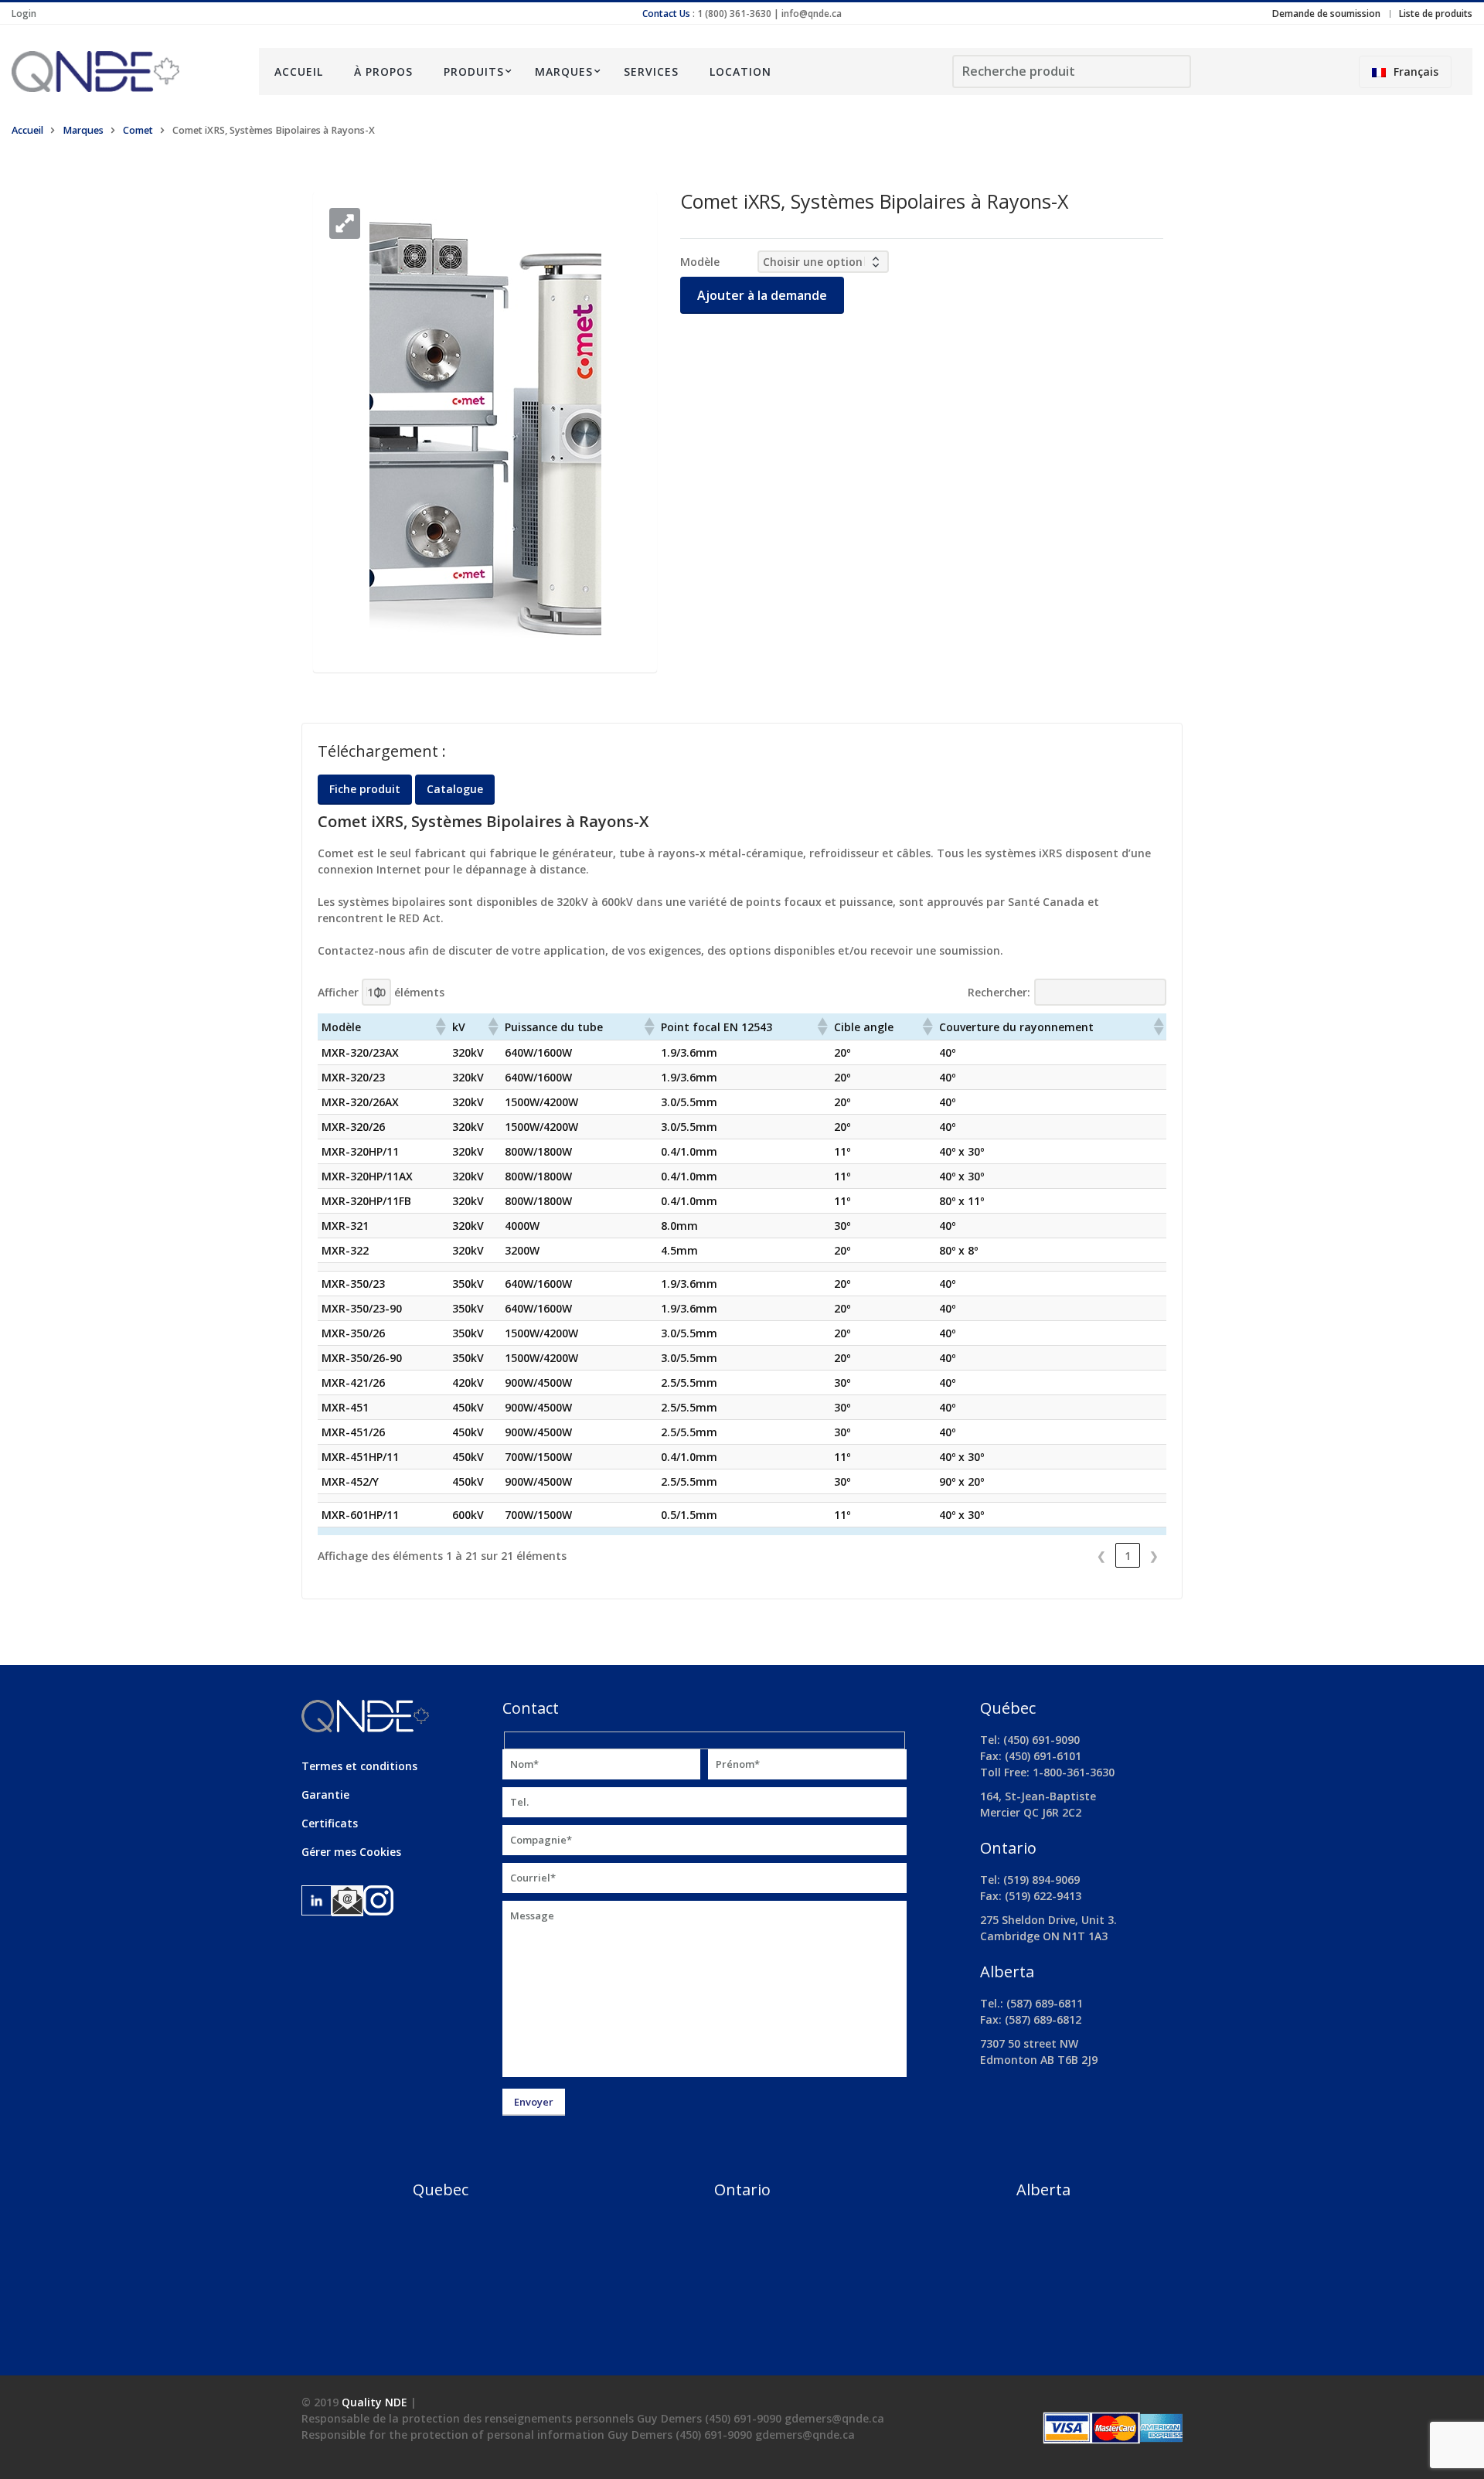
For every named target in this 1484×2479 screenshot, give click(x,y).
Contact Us (666, 14)
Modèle (700, 262)
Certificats (330, 1823)
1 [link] (1128, 1556)
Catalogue (455, 789)
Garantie (325, 1795)
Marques (564, 72)
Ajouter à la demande (762, 295)
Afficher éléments (381, 992)
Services (651, 72)
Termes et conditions (359, 1766)
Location (740, 72)
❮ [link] (1101, 1556)
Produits (474, 72)
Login (24, 14)
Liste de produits (1436, 14)
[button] (345, 223)
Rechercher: (999, 992)
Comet (138, 130)
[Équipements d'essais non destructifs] (124, 72)
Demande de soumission (1326, 14)
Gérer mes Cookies (351, 1852)
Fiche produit (365, 789)
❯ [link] (1154, 1556)
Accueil (299, 72)
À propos (383, 72)
